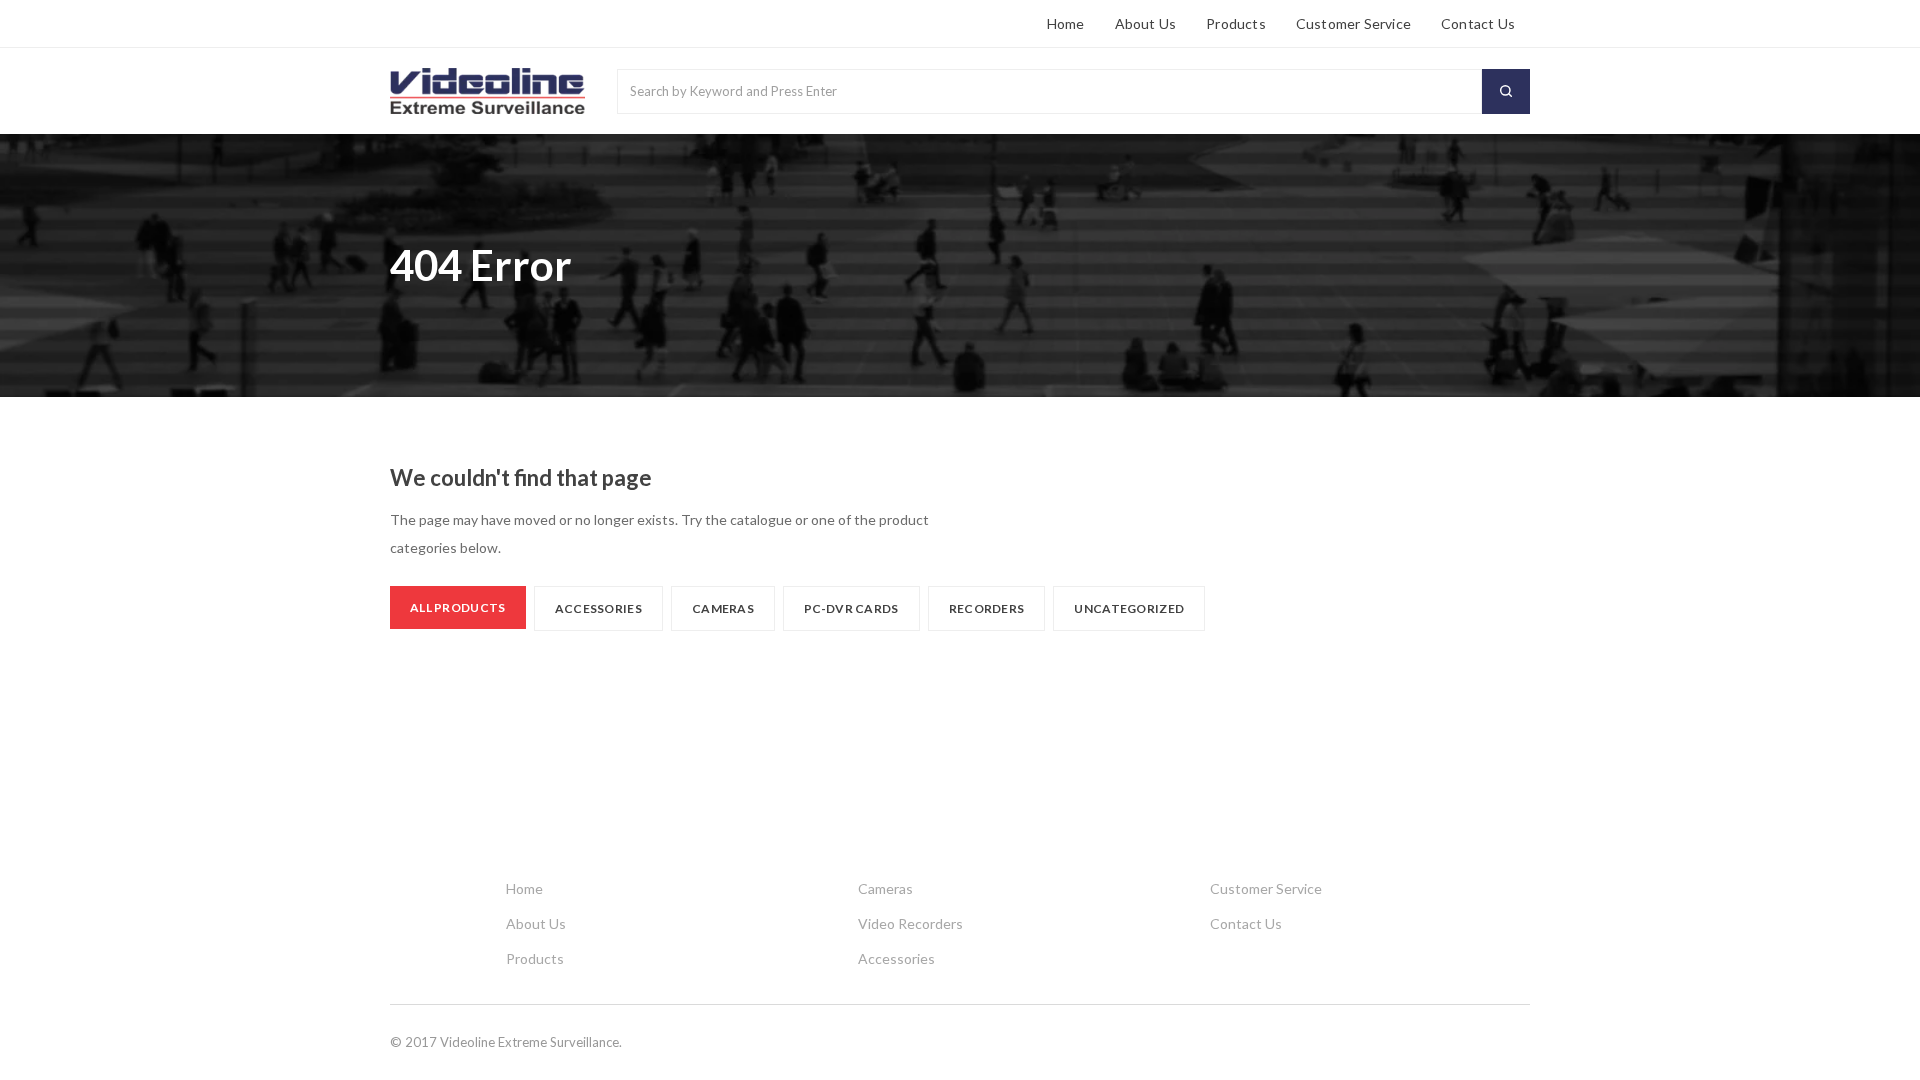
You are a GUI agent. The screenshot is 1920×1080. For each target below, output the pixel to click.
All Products (458, 607)
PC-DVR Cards (851, 608)
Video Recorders (910, 923)
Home (1066, 23)
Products (1236, 23)
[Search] (1506, 91)
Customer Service (1353, 23)
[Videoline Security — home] (487, 91)
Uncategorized (1129, 608)
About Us (1146, 23)
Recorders (987, 608)
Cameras (723, 608)
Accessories (598, 608)
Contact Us (1478, 23)
